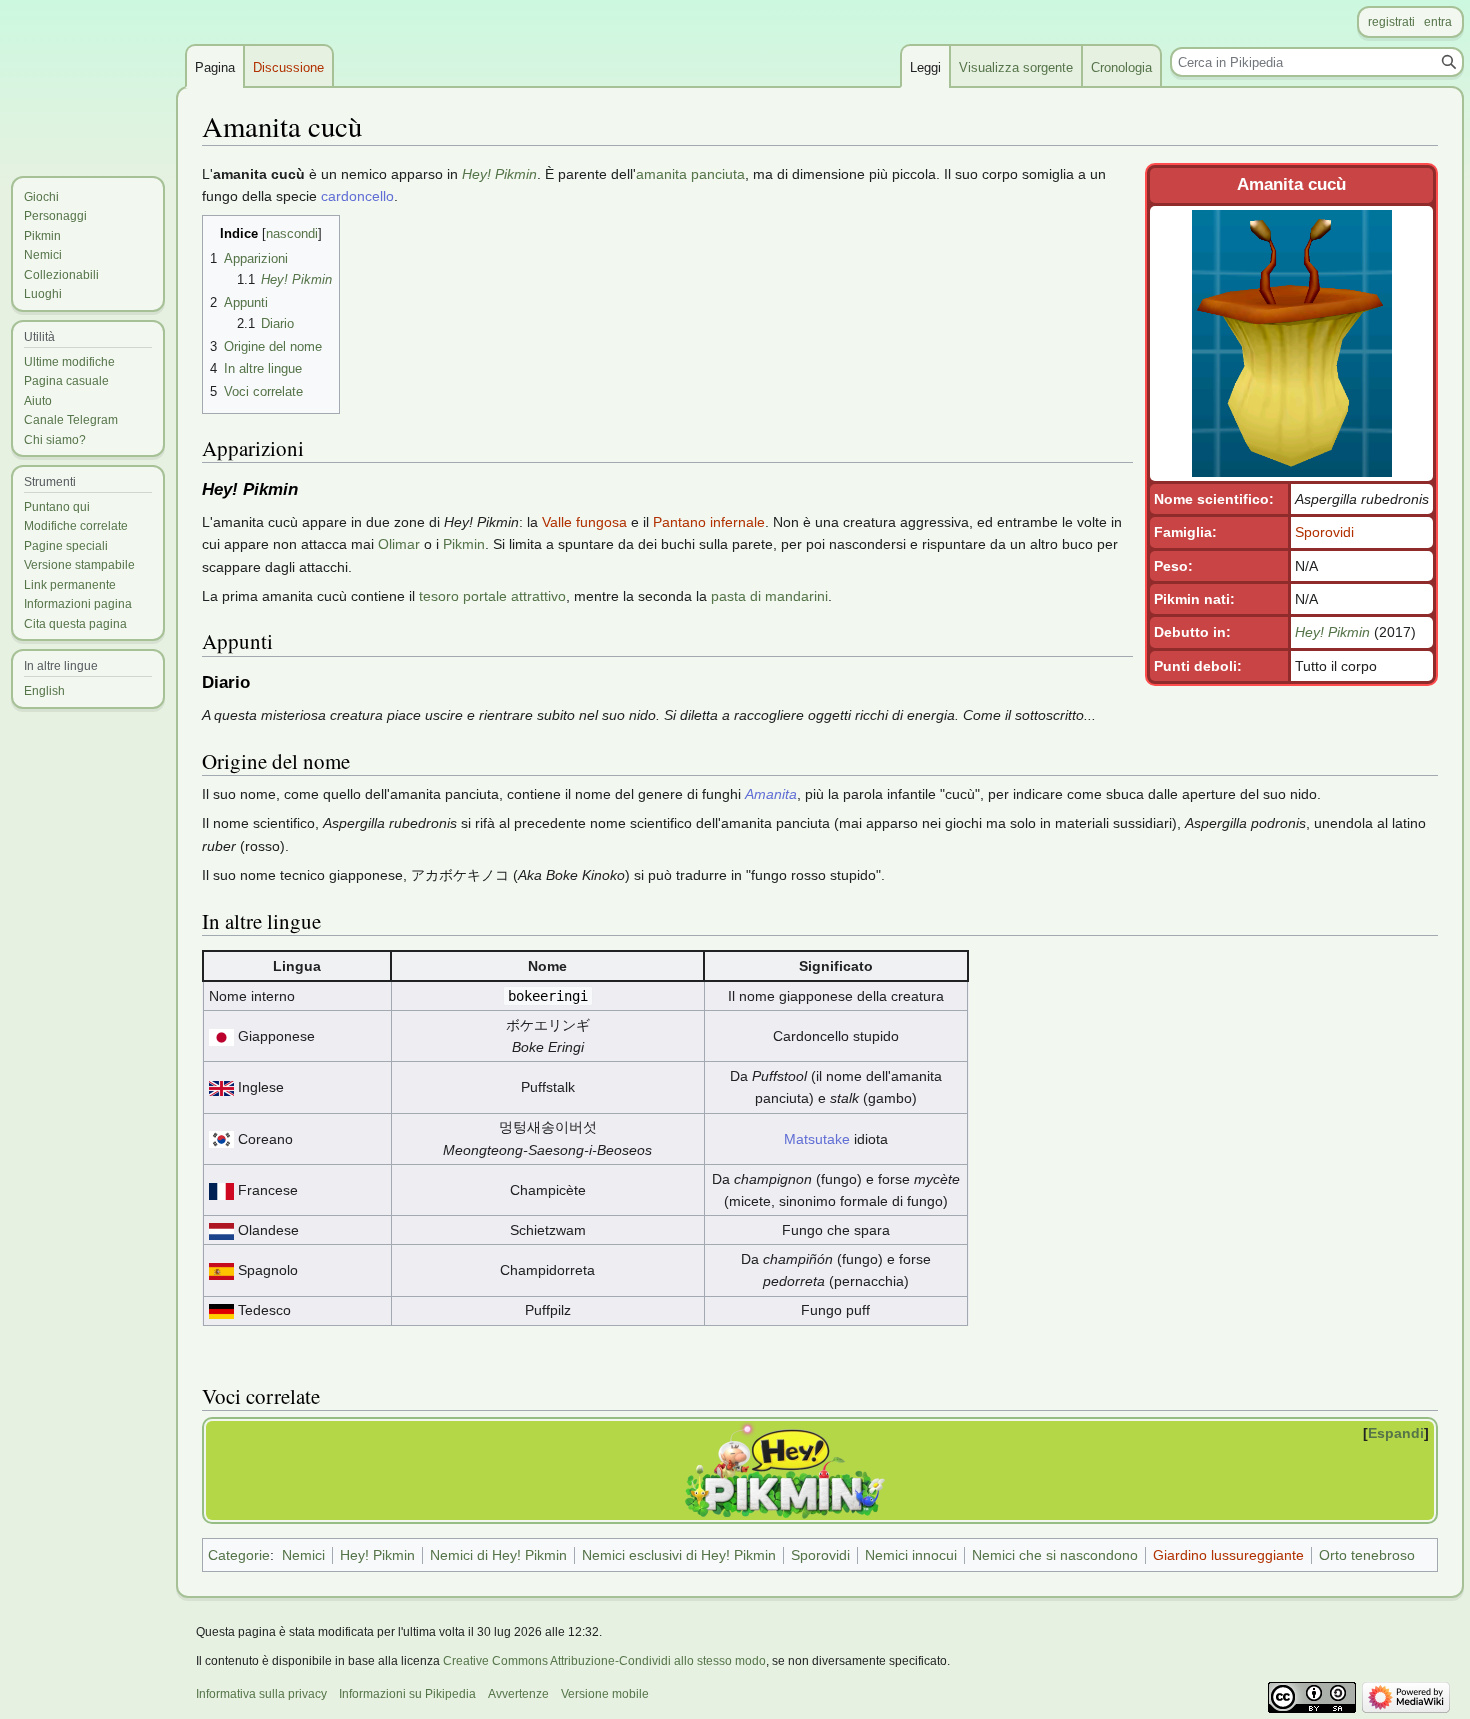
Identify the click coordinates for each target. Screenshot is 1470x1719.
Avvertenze (518, 1694)
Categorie (239, 1555)
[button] (1398, 1433)
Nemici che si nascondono (1055, 1555)
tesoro (439, 596)
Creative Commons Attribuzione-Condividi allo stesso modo (604, 1661)
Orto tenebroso (1367, 1555)
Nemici (303, 1555)
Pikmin (464, 544)
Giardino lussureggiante (1228, 1555)
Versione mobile (605, 1694)
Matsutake (817, 1139)
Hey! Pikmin (1332, 632)
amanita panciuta (690, 174)
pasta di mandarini (769, 596)
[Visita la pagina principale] (88, 80)
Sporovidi (1324, 532)
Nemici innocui (911, 1555)
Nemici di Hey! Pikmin (498, 1555)
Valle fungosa (584, 522)
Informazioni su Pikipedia (407, 1694)
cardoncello (357, 196)
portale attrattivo (514, 596)
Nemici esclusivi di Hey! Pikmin (679, 1555)
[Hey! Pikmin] (785, 1469)
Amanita (771, 794)
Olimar (399, 544)
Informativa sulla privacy (261, 1694)
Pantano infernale (709, 522)
